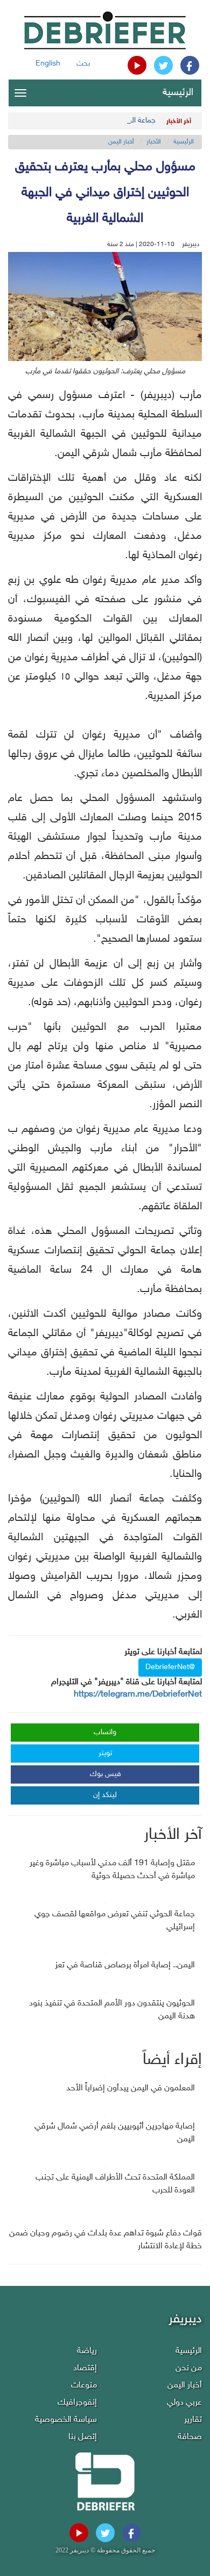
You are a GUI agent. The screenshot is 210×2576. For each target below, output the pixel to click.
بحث (83, 64)
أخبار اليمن (121, 142)
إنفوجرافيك (77, 2403)
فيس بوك (106, 1774)
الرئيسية (178, 93)
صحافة (190, 2437)
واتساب (105, 1732)
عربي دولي (184, 2403)
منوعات (84, 2386)
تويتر (105, 1753)
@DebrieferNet (170, 1667)
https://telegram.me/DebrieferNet (138, 1695)
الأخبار (154, 142)
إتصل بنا (83, 2437)
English (48, 64)
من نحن (189, 2368)
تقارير (193, 2420)
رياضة (87, 2351)
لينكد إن (105, 1795)
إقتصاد (85, 2368)
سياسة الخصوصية (66, 2420)
